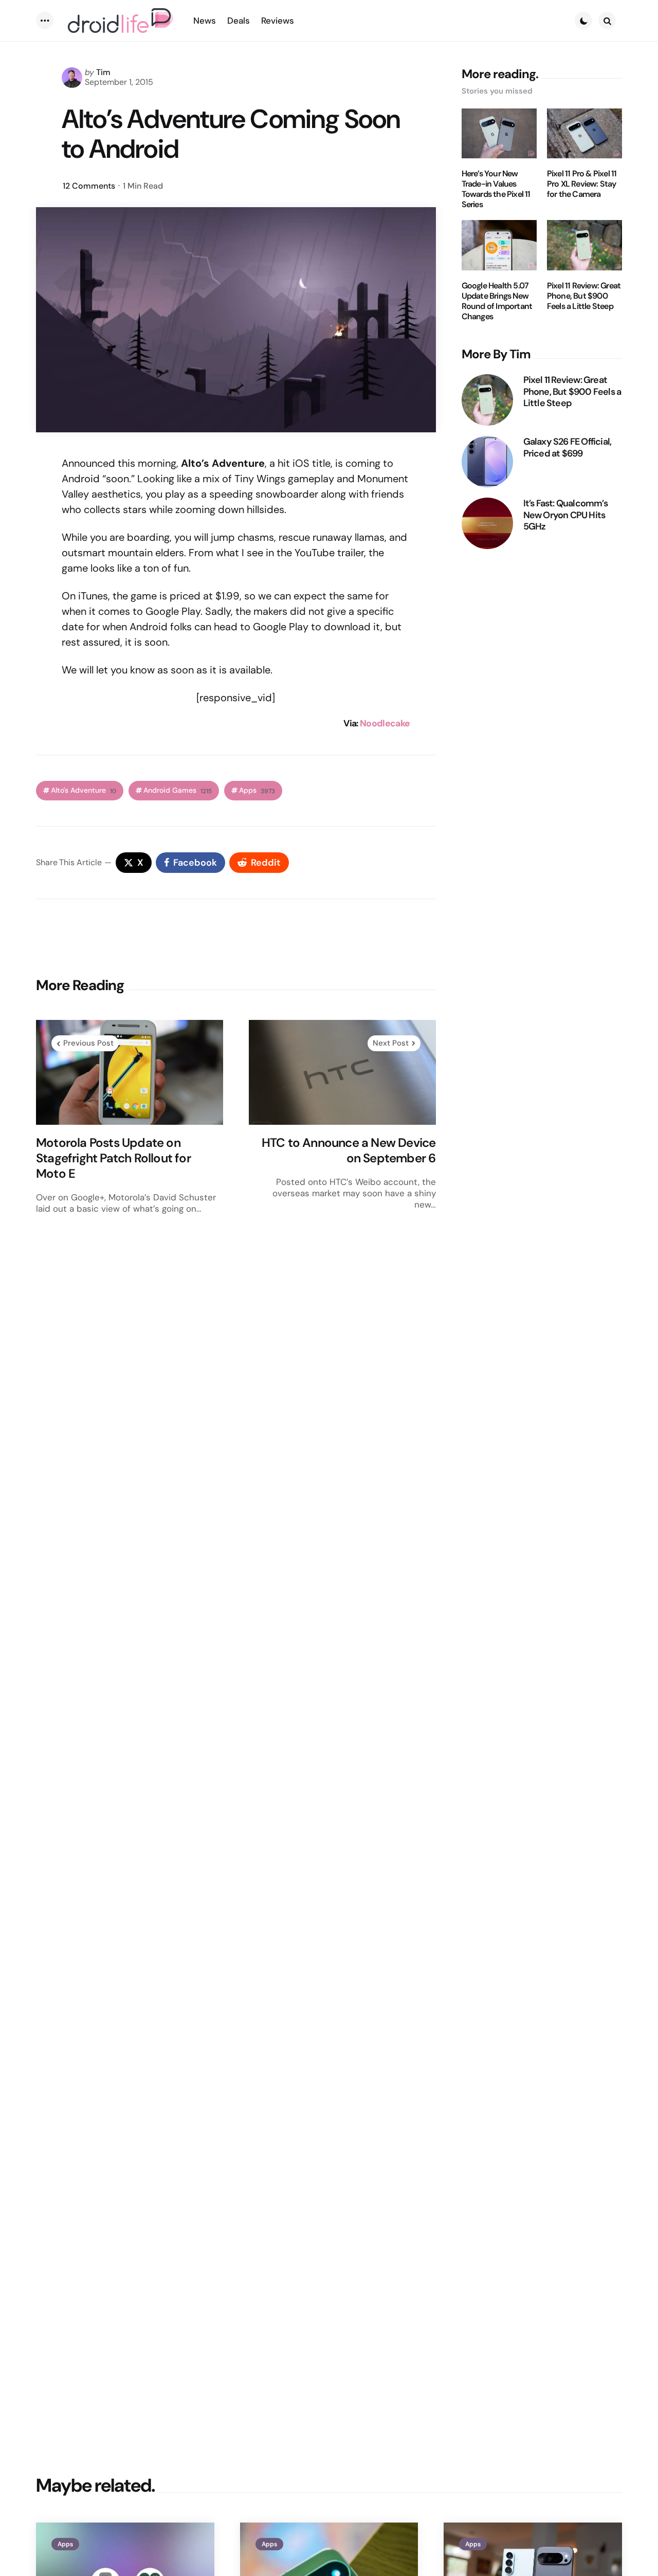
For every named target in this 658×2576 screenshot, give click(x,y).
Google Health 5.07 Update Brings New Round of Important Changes (497, 301)
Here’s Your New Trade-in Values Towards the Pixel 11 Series (496, 189)
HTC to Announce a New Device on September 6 (349, 1150)
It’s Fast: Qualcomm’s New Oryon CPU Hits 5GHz (565, 515)
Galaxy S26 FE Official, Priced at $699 (568, 447)
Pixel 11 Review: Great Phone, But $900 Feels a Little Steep (584, 296)
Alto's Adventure (84, 790)
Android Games (178, 790)
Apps (257, 790)
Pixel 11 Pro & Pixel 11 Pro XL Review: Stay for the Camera (582, 184)
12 (89, 186)
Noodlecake (385, 723)
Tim (103, 72)
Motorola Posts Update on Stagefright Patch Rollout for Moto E (113, 1158)
